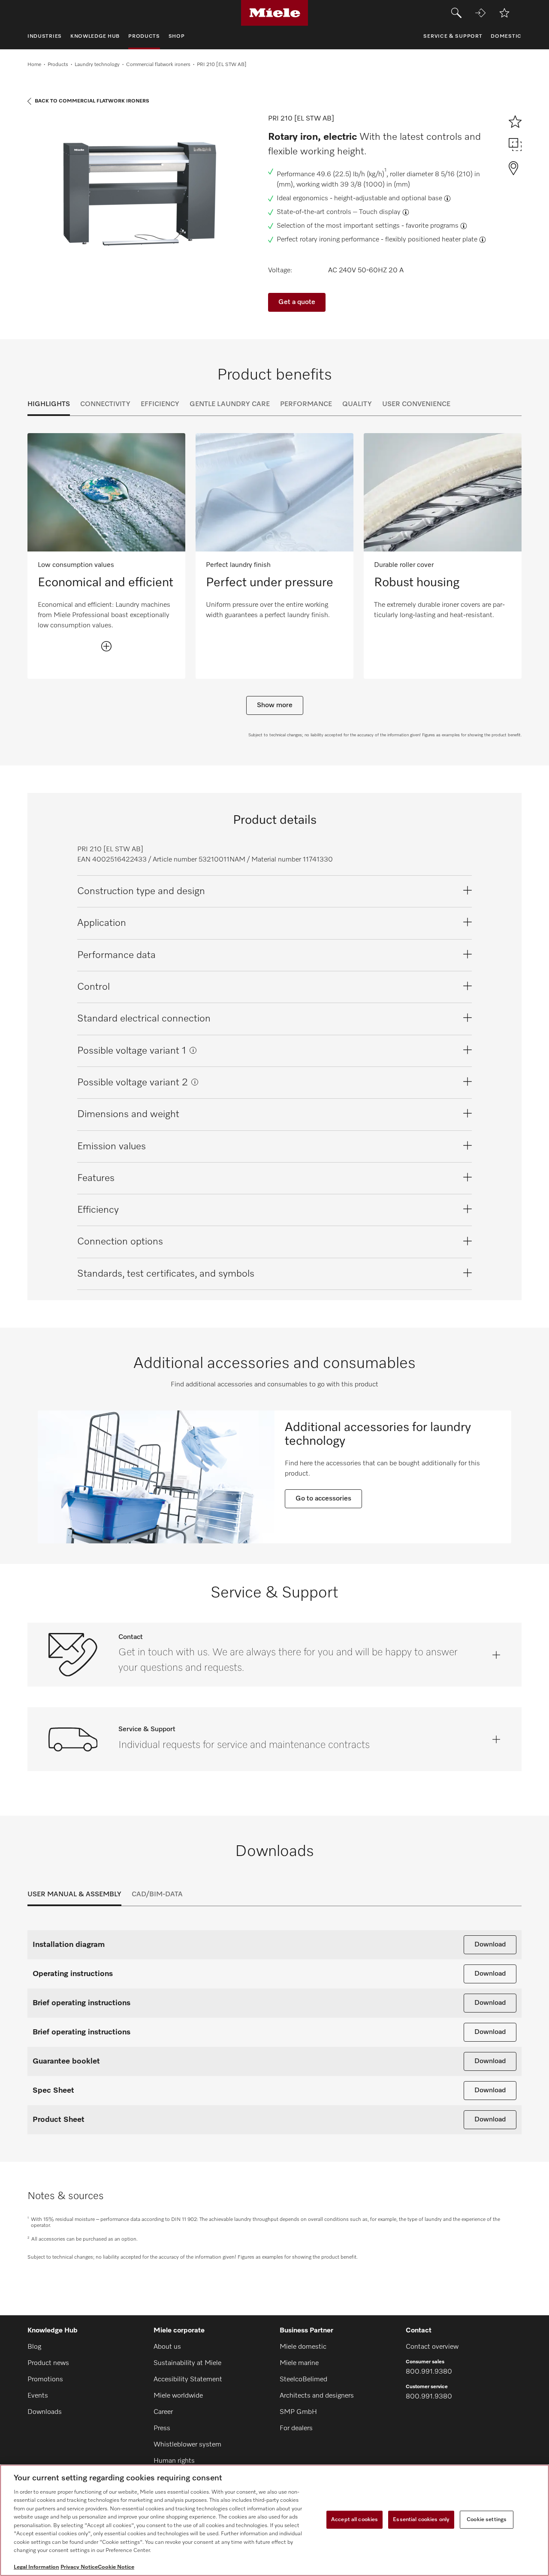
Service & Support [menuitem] (453, 36)
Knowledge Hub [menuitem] (95, 36)
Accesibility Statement (188, 2380)
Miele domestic (303, 2347)
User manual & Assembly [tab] (74, 1895)
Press (162, 2428)
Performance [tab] (306, 404)
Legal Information (36, 2567)
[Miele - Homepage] (275, 13)
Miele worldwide (178, 2396)
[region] (274, 2520)
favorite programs (432, 226)
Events (38, 2396)
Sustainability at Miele (187, 2363)
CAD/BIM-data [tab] (157, 1895)
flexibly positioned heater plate (431, 240)
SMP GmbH (298, 2412)
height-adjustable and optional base (388, 199)
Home (34, 65)
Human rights (174, 2461)
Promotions (45, 2380)
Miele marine (299, 2363)
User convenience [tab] (416, 404)
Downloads (45, 2412)
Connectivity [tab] (105, 404)
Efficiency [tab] (160, 404)
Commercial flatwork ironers (158, 65)
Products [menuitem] (144, 36)
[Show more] (106, 646)
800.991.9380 (429, 2372)
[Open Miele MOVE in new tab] (480, 13)
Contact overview (432, 2347)
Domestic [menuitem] (506, 36)
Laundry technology (97, 65)
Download (490, 1945)
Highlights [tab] (49, 404)
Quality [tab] (357, 404)
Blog (34, 2347)
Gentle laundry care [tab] (230, 404)
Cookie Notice (116, 2567)
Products (58, 65)
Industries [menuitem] (45, 36)
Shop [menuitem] (177, 36)
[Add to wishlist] (504, 13)
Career (163, 2412)
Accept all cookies (354, 2520)
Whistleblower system (187, 2445)
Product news (48, 2363)
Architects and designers (317, 2396)
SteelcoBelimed (303, 2380)
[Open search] (456, 13)
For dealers (296, 2428)
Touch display (380, 212)
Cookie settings (487, 2520)
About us (167, 2347)
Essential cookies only (421, 2520)
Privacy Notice (79, 2567)
